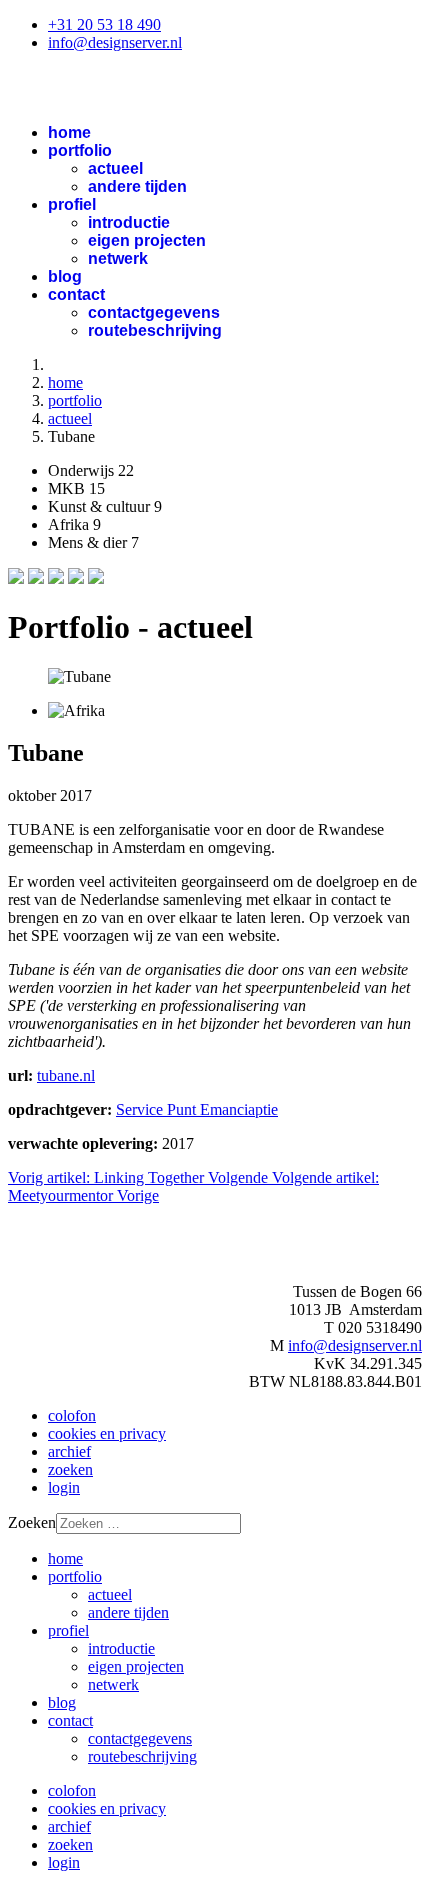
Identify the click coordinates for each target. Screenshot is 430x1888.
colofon (72, 1415)
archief (69, 1451)
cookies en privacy (107, 1433)
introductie (129, 222)
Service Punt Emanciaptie (197, 1109)
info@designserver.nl (115, 42)
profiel (72, 204)
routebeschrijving (155, 330)
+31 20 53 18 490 (104, 24)
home (69, 132)
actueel (115, 168)
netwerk (118, 258)
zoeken (70, 1469)
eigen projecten (147, 240)
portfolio (80, 150)
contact (76, 294)
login (64, 1487)
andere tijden (137, 186)
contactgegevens (154, 312)
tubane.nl (66, 1075)
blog (65, 276)
